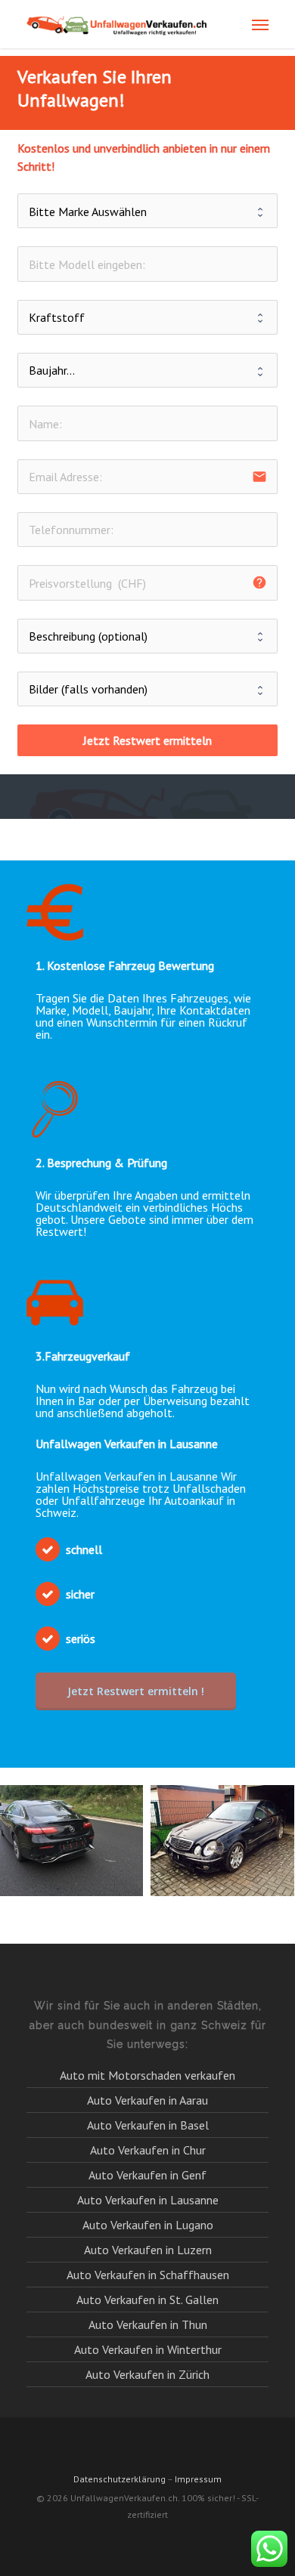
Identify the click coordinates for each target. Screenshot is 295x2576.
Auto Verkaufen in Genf (147, 2175)
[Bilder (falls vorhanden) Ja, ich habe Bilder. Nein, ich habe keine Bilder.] (147, 689)
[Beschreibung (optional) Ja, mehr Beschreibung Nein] (147, 636)
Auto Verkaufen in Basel (148, 2125)
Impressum (198, 2479)
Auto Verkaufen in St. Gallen (147, 2300)
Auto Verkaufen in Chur (148, 2150)
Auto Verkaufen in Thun (148, 2324)
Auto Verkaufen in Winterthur (148, 2349)
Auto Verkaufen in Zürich (147, 2374)
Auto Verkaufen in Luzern (148, 2250)
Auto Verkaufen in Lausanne (148, 2200)
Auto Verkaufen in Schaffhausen (148, 2275)
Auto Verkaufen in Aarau (147, 2100)
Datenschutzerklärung (120, 2479)
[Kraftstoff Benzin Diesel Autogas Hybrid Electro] (147, 317)
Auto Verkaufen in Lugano (148, 2225)
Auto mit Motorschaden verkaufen (147, 2076)
